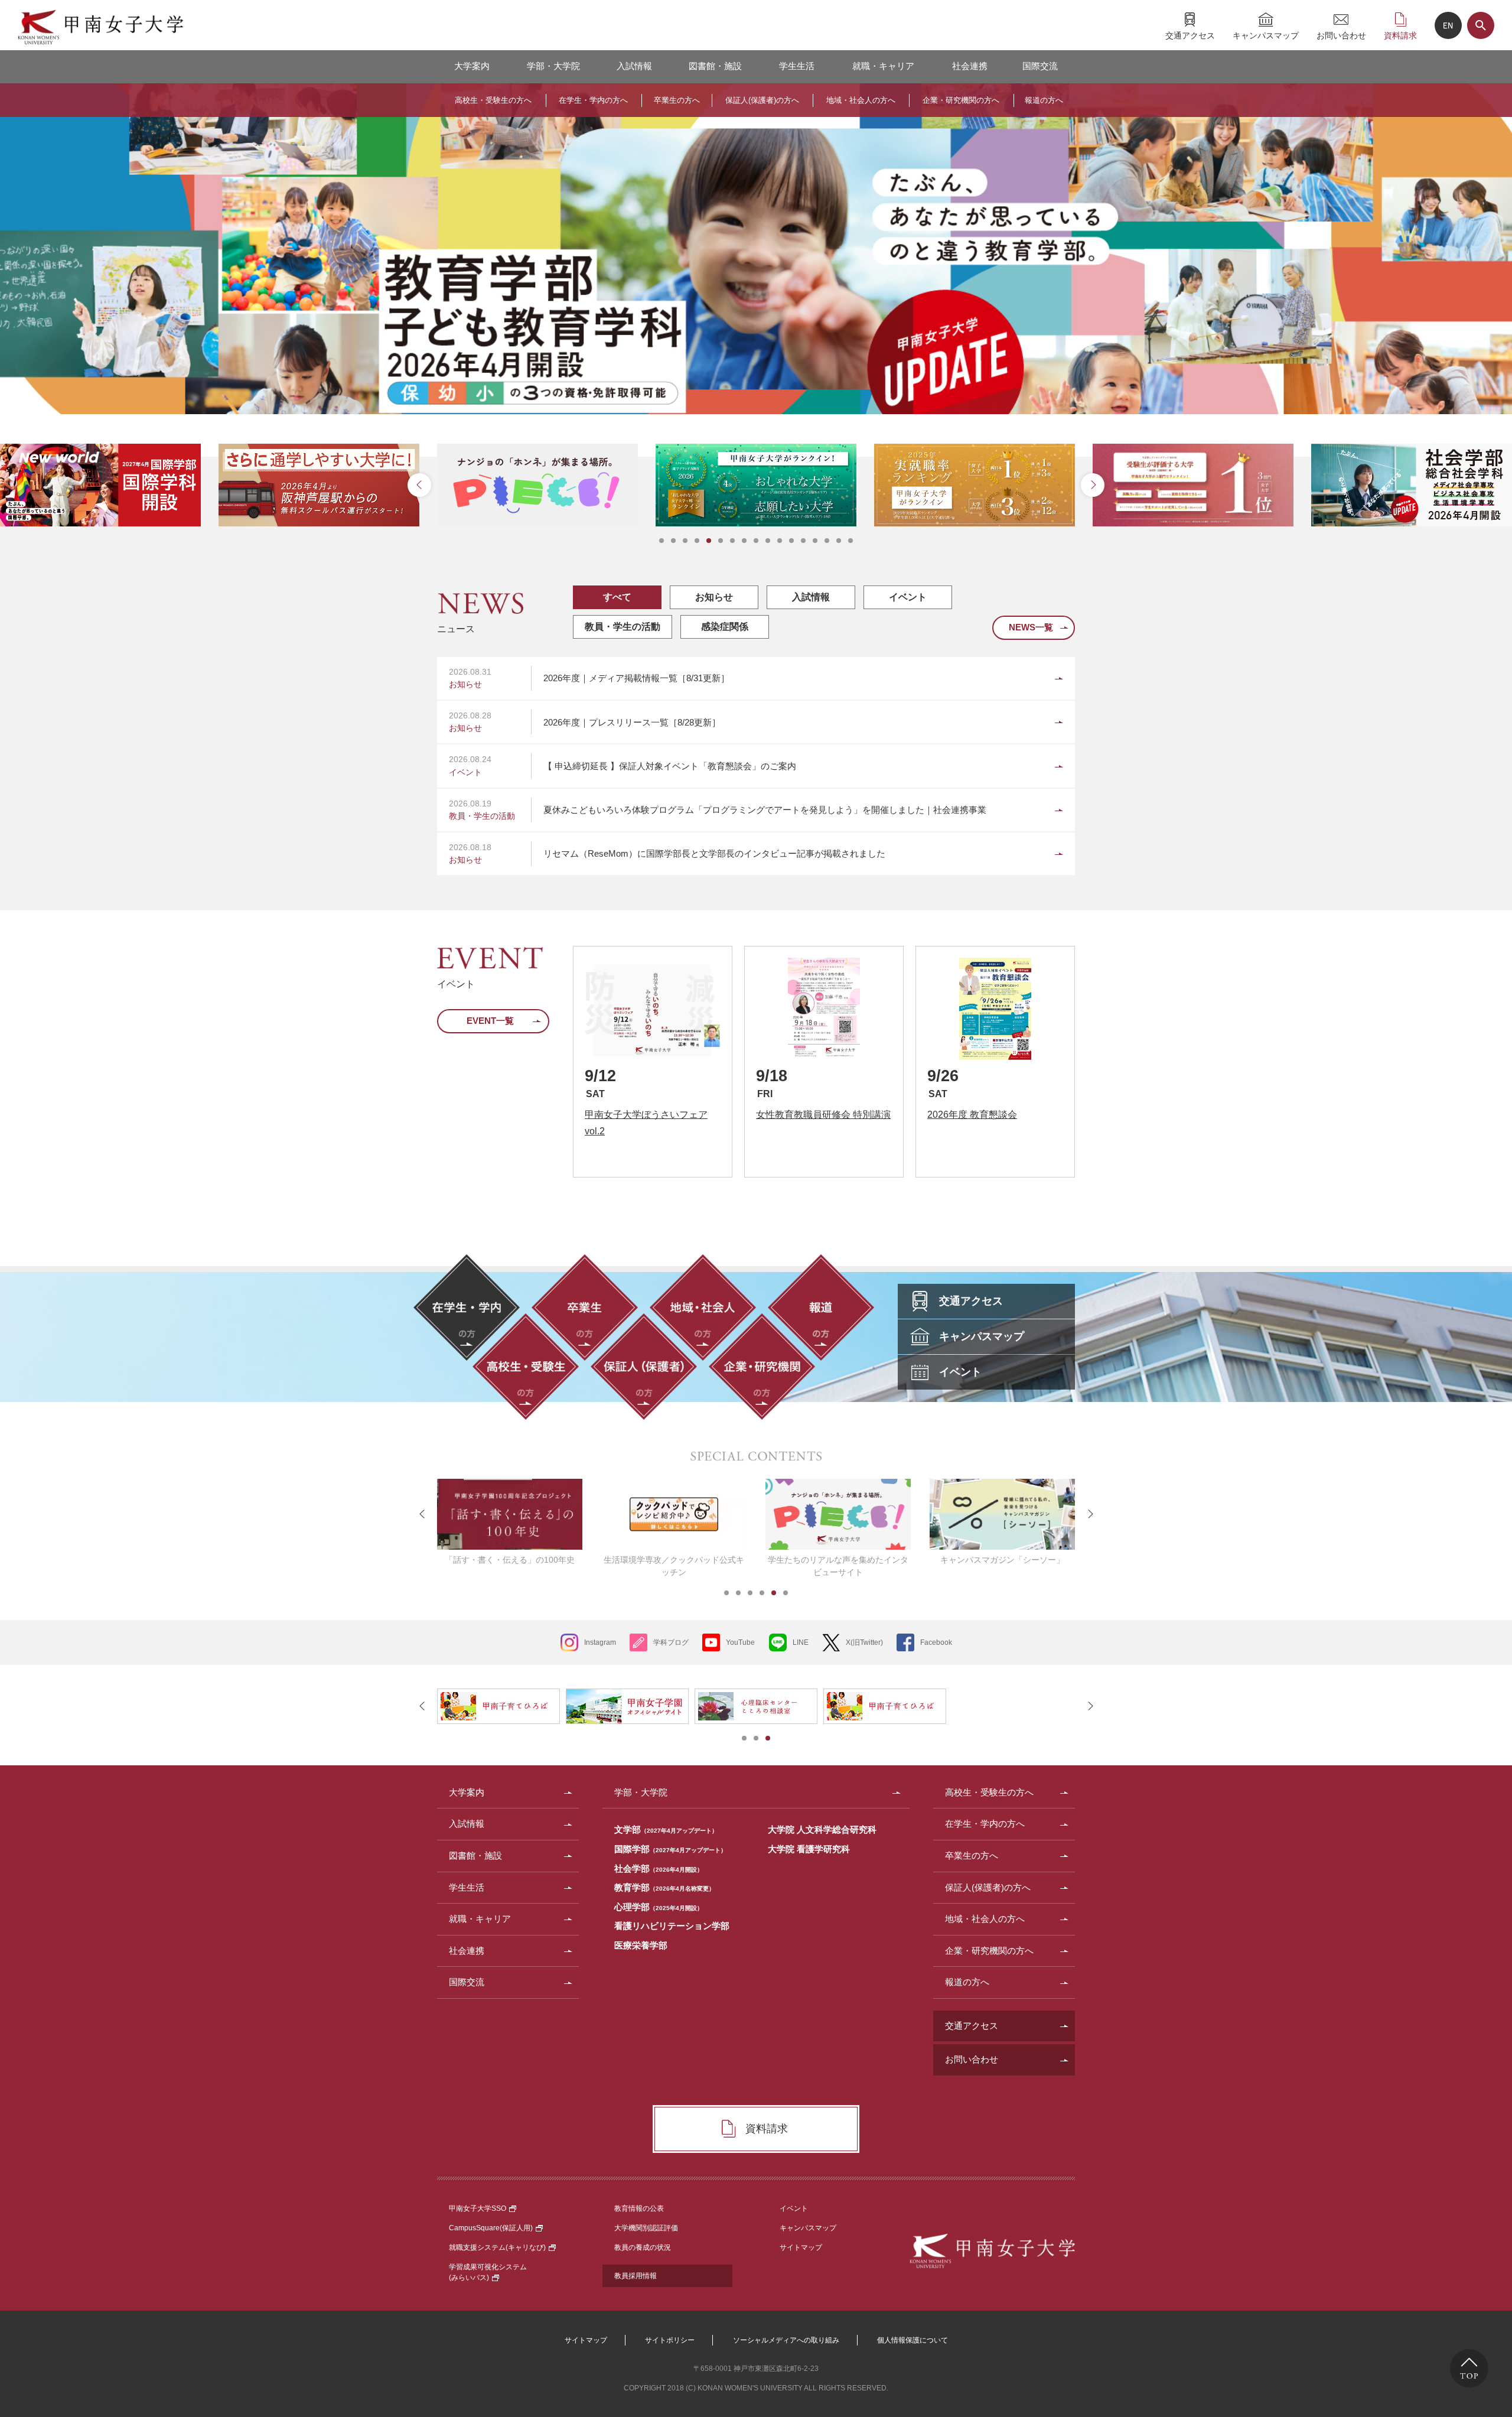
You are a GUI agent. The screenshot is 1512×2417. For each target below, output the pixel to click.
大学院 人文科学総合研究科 (822, 1829)
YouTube (740, 1642)
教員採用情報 (636, 2276)
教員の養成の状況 (643, 2247)
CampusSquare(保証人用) (491, 2228)
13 (803, 541)
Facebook (936, 1642)
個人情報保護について (913, 2340)
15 (827, 541)
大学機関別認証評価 (646, 2228)
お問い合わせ (1341, 35)
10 (768, 541)
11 (780, 541)
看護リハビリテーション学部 (672, 1926)
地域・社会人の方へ (861, 100)
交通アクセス (1190, 35)
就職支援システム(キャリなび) (497, 2247)
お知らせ (714, 597)
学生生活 (797, 66)
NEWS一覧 (1031, 627)
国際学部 (670, 1849)
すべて (617, 597)
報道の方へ (1044, 100)
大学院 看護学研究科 (809, 1849)
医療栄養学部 (641, 1945)
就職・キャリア (883, 66)
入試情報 (634, 66)
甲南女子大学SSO (478, 2208)
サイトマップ (801, 2247)
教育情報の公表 (639, 2208)
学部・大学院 (553, 66)
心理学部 (659, 1907)
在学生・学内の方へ (593, 100)
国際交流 (1040, 66)
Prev (419, 485)
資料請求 (1400, 35)
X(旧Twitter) (864, 1642)
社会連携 (970, 66)
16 (839, 541)
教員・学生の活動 (623, 627)
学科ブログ (671, 1642)
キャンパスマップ (1266, 35)
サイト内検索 (1481, 25)
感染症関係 (725, 627)
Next (1093, 485)
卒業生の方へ (677, 100)
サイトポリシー (670, 2340)
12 (791, 541)
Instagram (600, 1642)
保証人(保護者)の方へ (762, 100)
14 (815, 541)
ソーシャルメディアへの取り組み (786, 2340)
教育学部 (664, 1887)
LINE (801, 1642)
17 (850, 541)
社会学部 (659, 1868)
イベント (908, 597)
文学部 (666, 1829)
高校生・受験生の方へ (493, 100)
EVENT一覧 (490, 1021)
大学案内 (472, 66)
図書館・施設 (715, 66)
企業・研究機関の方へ (961, 100)
